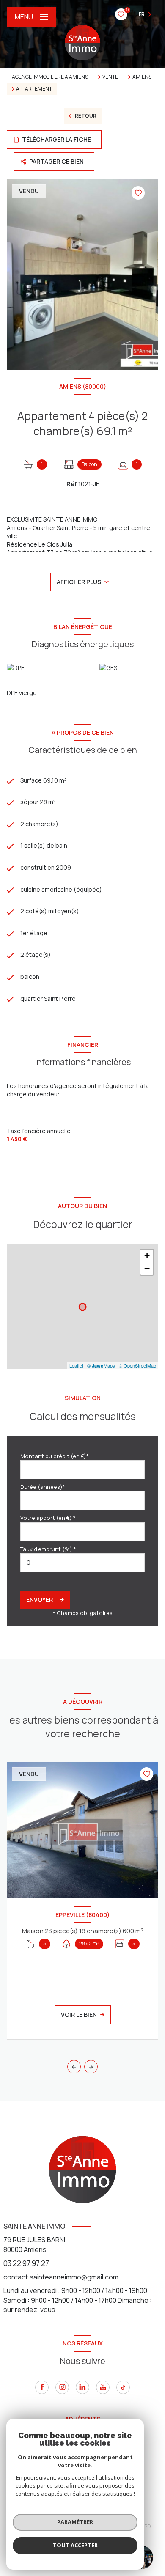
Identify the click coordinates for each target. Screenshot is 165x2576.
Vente (110, 77)
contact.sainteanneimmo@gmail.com (61, 2277)
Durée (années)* (43, 1487)
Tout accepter (75, 2545)
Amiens (142, 77)
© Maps (101, 1365)
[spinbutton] (82, 1563)
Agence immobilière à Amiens (50, 77)
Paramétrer (75, 2522)
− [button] (147, 1268)
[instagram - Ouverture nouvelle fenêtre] (62, 2387)
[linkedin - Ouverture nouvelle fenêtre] (82, 2387)
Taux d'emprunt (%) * (48, 1549)
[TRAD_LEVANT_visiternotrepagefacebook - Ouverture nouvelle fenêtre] (42, 2387)
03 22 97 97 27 (26, 2263)
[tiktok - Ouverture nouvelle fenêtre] (123, 2387)
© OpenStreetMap (137, 1365)
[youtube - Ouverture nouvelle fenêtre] (103, 2387)
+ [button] (147, 1256)
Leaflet (76, 1365)
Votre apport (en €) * (48, 1518)
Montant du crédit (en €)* (55, 1456)
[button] (91, 2067)
